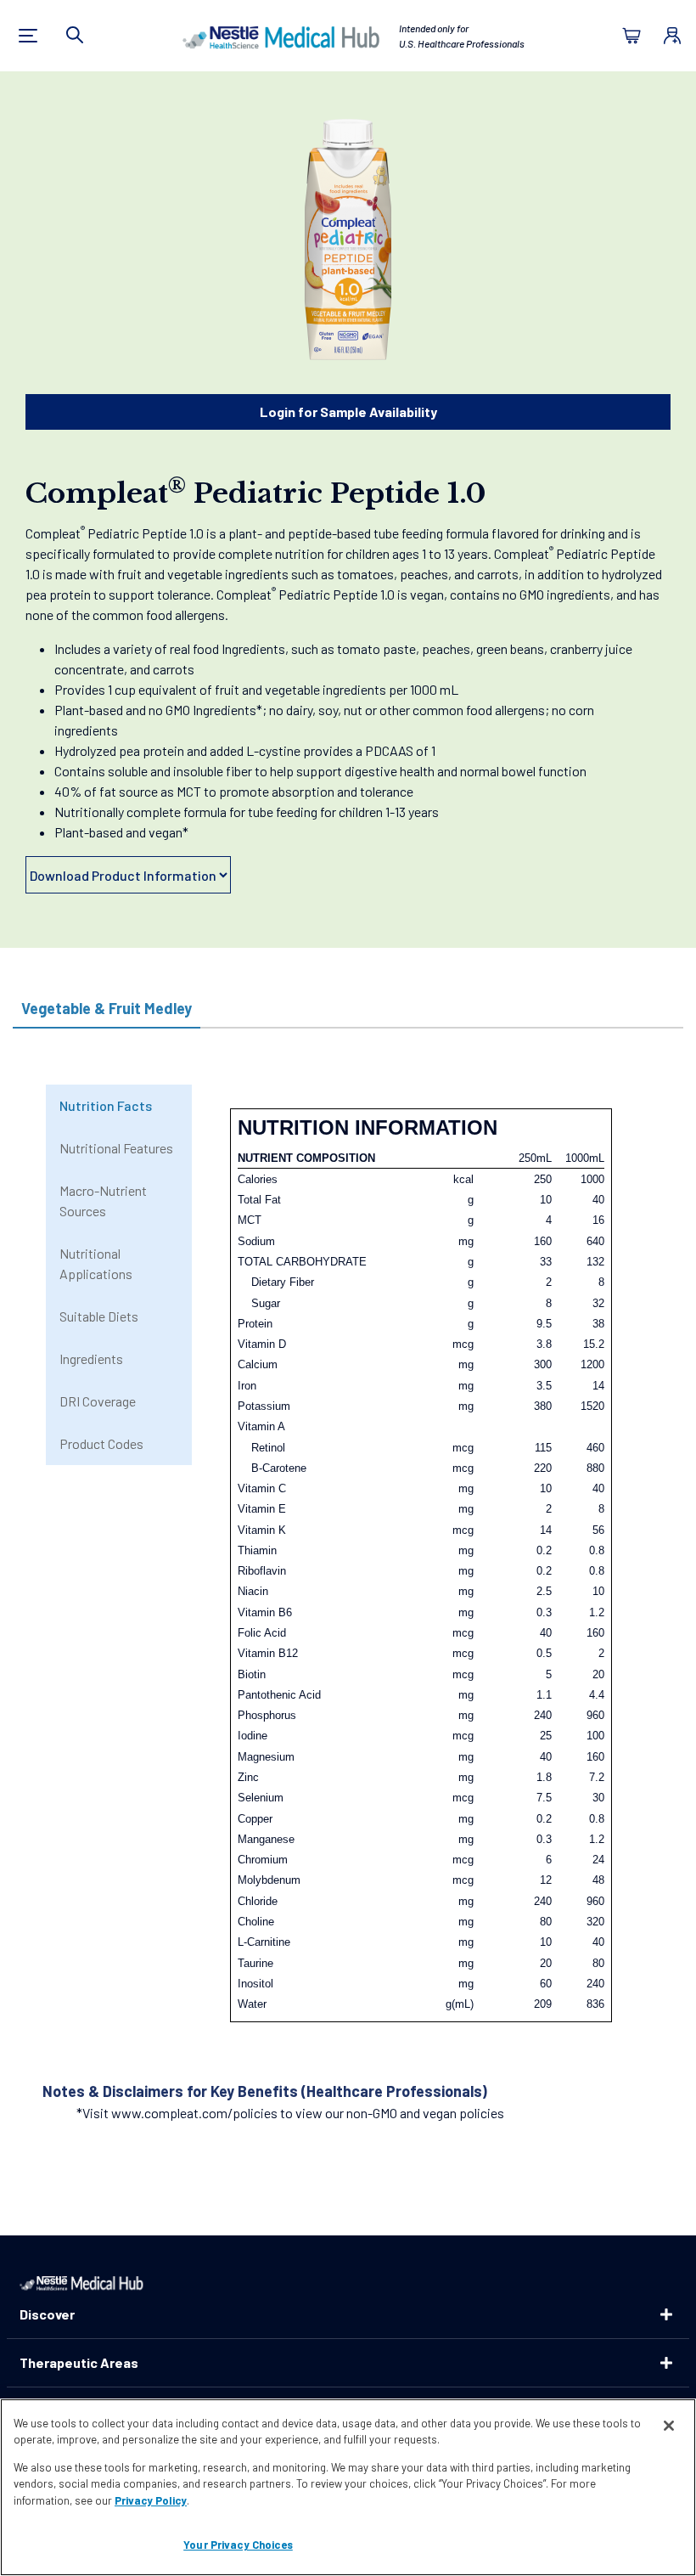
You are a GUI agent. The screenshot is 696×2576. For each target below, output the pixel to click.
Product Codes (101, 1443)
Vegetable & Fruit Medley (107, 1008)
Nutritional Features (116, 1148)
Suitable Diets (99, 1316)
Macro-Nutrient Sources (103, 1201)
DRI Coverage (98, 1401)
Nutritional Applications (96, 1263)
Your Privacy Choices (238, 2545)
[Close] (669, 2426)
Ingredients (91, 1358)
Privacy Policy (151, 2500)
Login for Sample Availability (348, 411)
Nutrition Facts (106, 1105)
